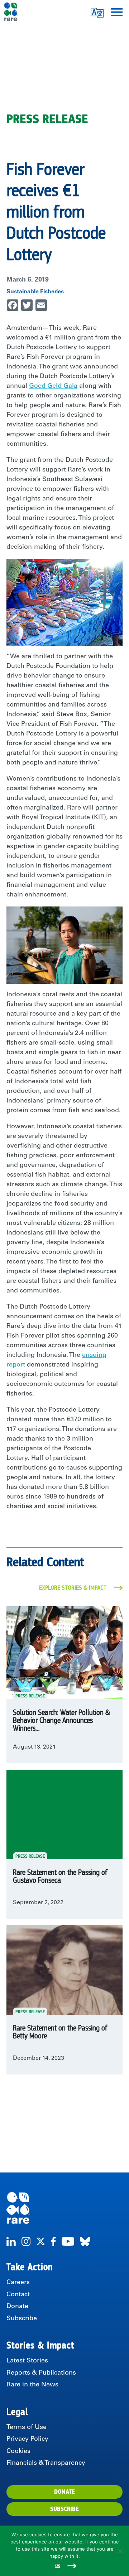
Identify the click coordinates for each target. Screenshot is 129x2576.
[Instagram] (26, 2241)
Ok (58, 2566)
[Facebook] (53, 2241)
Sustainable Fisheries (35, 292)
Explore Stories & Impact (73, 1588)
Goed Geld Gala (53, 386)
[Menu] (117, 12)
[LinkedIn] (11, 2241)
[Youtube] (68, 2241)
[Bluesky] (85, 2241)
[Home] (64, 2208)
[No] (120, 2551)
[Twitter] (41, 2241)
